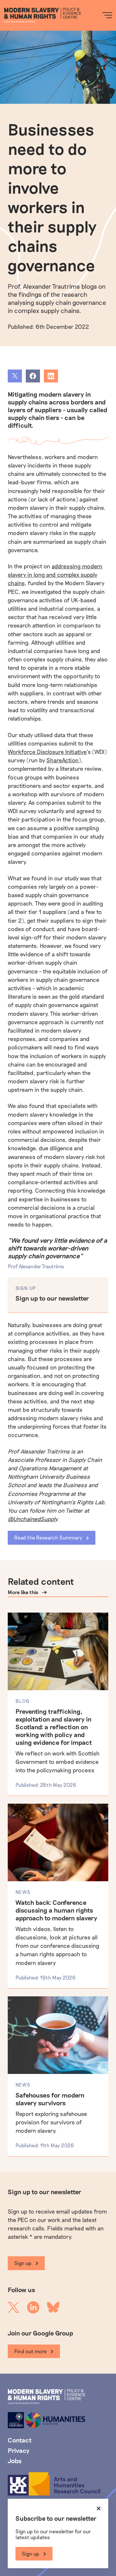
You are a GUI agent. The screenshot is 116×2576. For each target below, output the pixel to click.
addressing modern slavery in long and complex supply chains (55, 574)
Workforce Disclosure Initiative (47, 752)
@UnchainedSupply (32, 1519)
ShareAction (63, 760)
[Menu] (107, 15)
